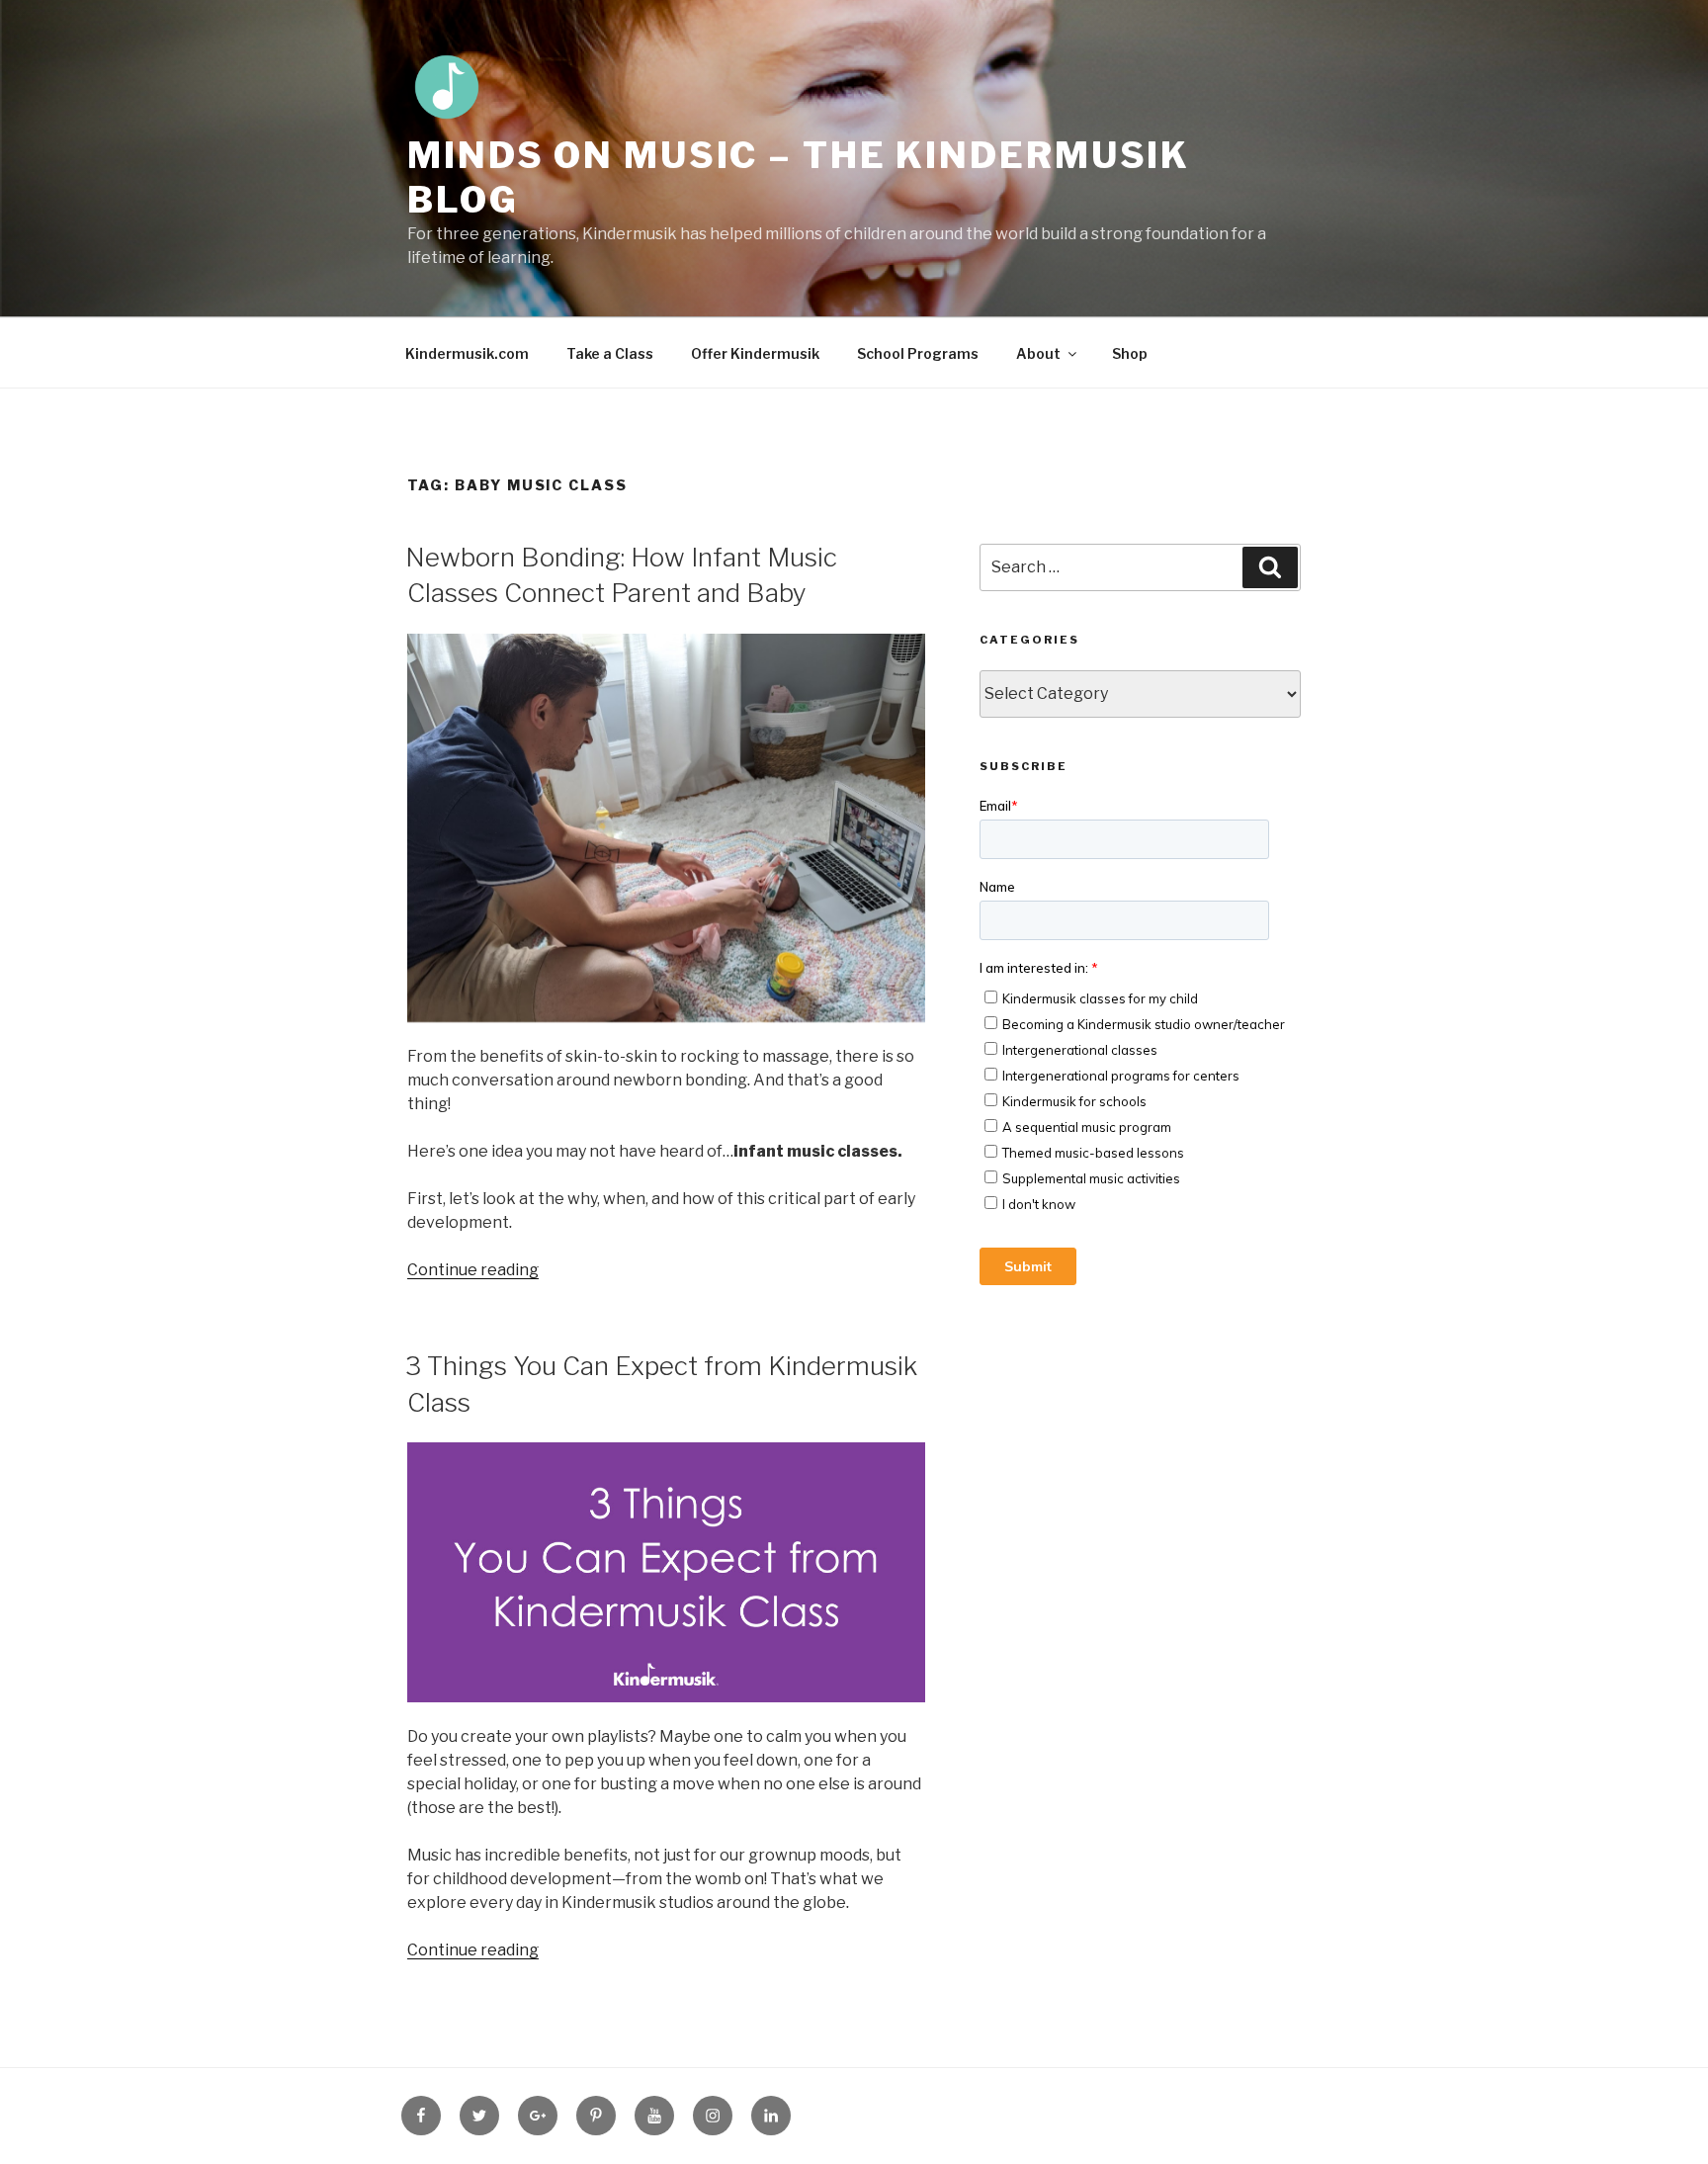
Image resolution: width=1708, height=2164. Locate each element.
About (1038, 353)
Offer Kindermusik (755, 353)
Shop (1130, 353)
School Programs (918, 353)
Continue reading (473, 1270)
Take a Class (610, 353)
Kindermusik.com (467, 353)
